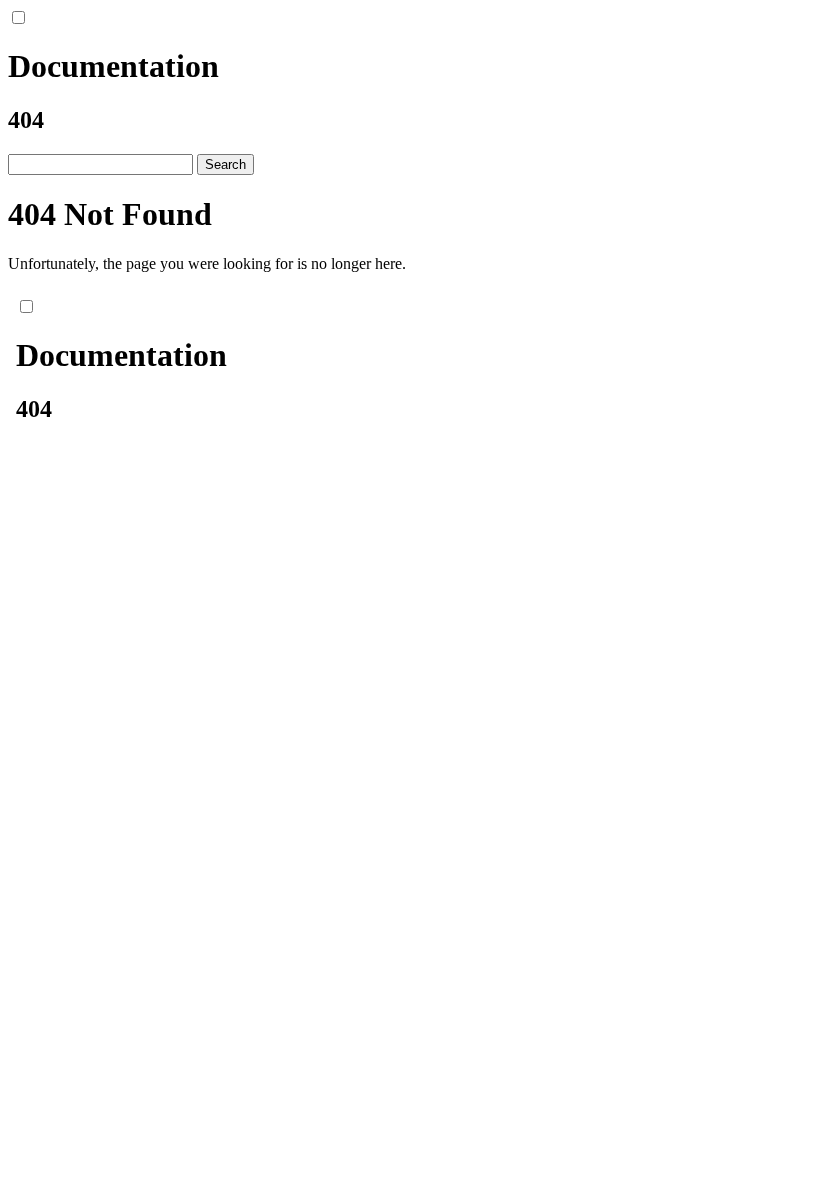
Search (225, 164)
